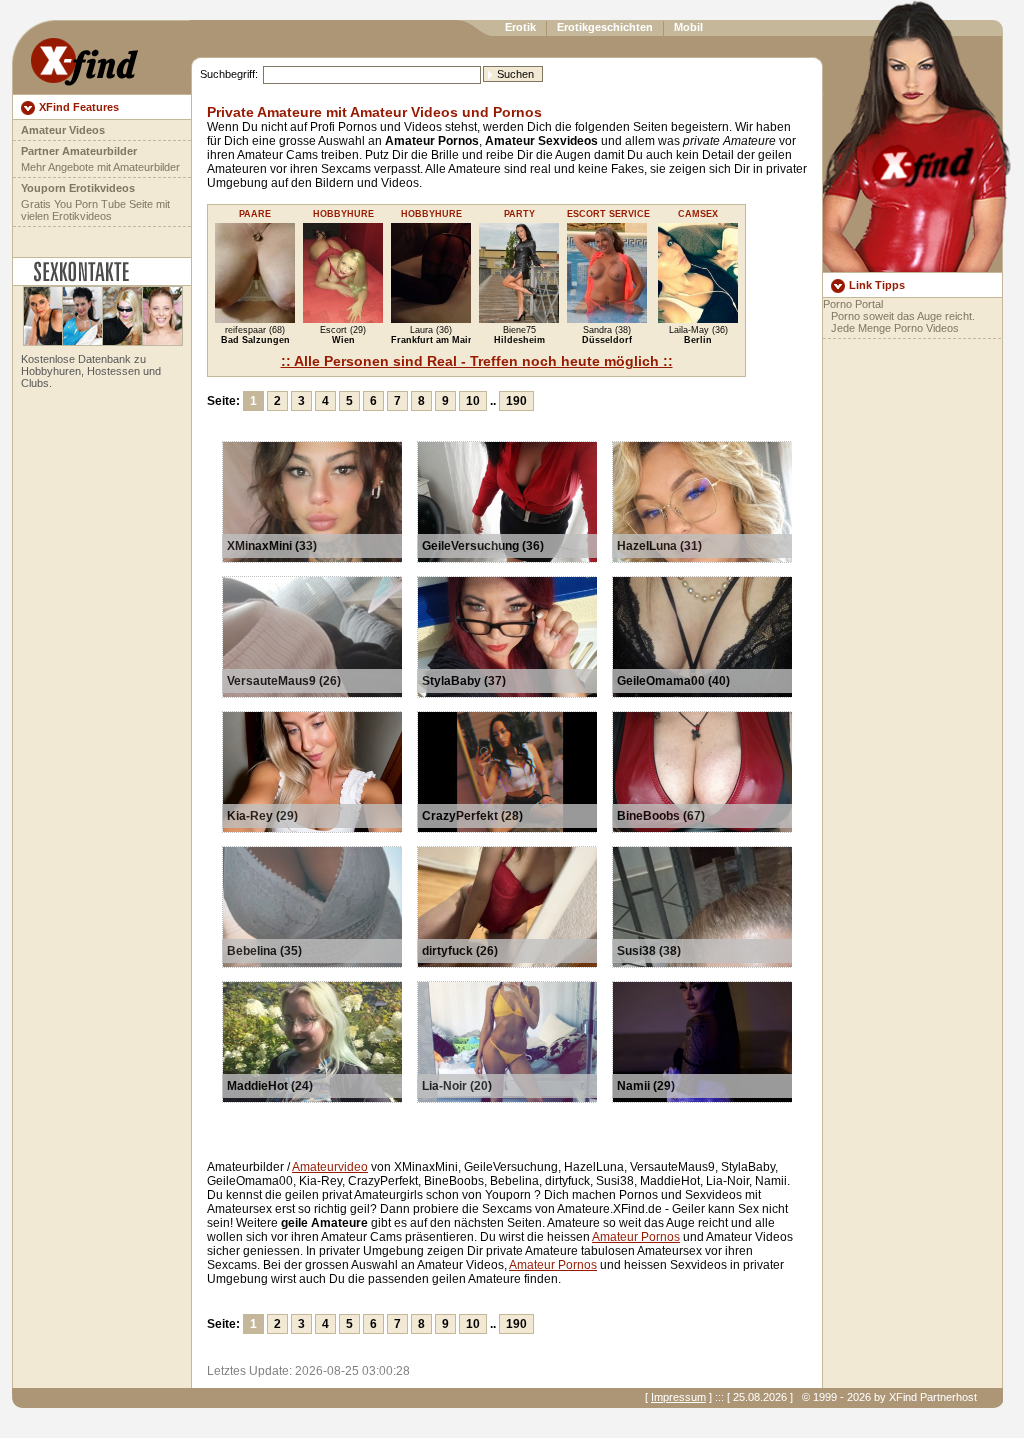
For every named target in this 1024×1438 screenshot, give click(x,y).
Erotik (520, 27)
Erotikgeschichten (605, 27)
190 (516, 401)
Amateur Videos (63, 130)
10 (473, 401)
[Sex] (84, 57)
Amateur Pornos (636, 1237)
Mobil (688, 27)
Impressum (678, 1397)
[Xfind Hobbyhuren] (98, 342)
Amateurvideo (330, 1167)
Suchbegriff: (229, 74)
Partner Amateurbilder (79, 151)
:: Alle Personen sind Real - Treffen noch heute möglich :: (477, 361)
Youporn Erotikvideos (78, 188)
